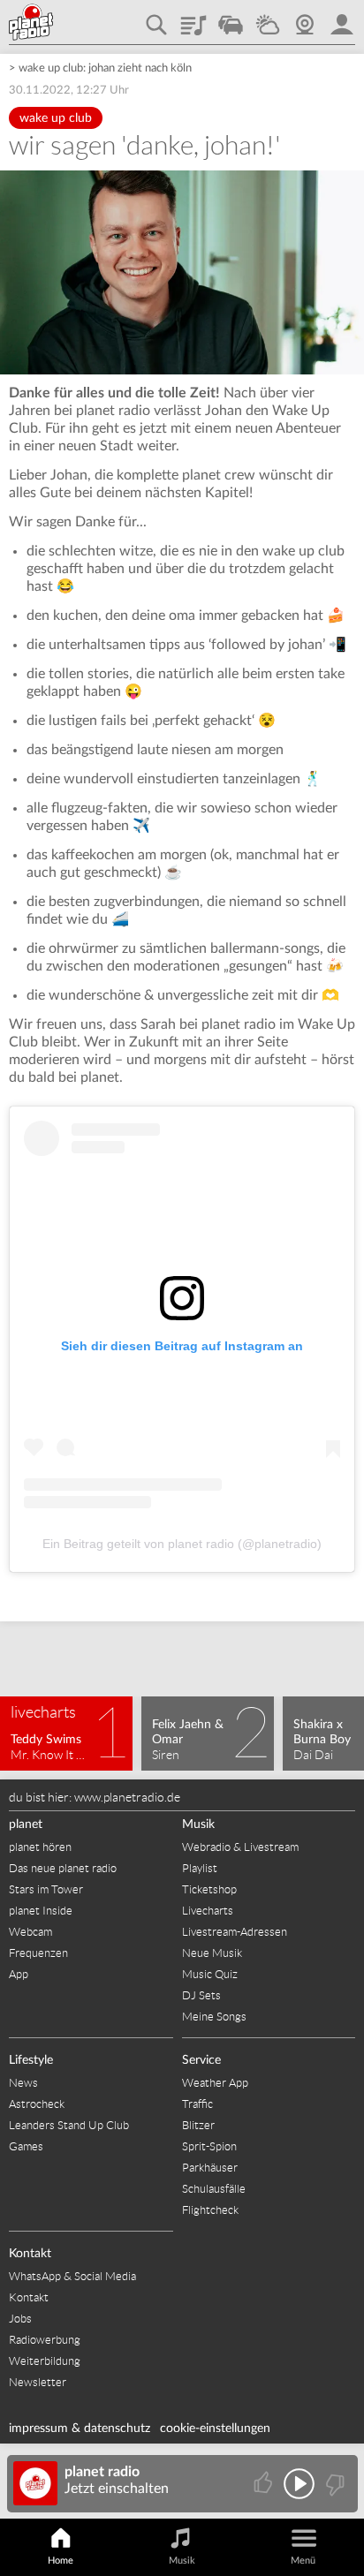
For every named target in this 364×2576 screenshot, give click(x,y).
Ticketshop (209, 1889)
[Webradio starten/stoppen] (299, 2484)
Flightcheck (210, 2210)
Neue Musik (212, 1953)
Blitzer (198, 2125)
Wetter (268, 19)
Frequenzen (38, 1953)
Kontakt (30, 2254)
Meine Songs (214, 2017)
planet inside (342, 19)
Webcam (305, 19)
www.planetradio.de (127, 1797)
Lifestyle (31, 2060)
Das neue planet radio (63, 1868)
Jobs (20, 2319)
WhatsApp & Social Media (72, 2276)
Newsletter (38, 2382)
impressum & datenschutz (80, 2429)
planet (26, 1824)
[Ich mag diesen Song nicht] (334, 2484)
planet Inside (41, 1911)
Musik (198, 1824)
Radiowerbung (45, 2340)
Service (201, 2060)
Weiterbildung (45, 2361)
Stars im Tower (46, 1889)
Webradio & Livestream (240, 1847)
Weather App (215, 2083)
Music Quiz (210, 1974)
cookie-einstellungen (215, 2429)
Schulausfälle (214, 2189)
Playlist (193, 19)
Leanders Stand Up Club (69, 2125)
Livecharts (208, 1911)
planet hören (40, 1847)
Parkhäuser (210, 2168)
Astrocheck (37, 2104)
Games (26, 2146)
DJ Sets (201, 1995)
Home (61, 2561)
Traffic (231, 19)
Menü (303, 2561)
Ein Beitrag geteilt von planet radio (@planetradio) (182, 1544)
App (19, 1974)
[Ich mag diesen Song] (265, 2484)
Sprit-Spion (209, 2146)
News (23, 2083)
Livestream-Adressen (235, 1932)
